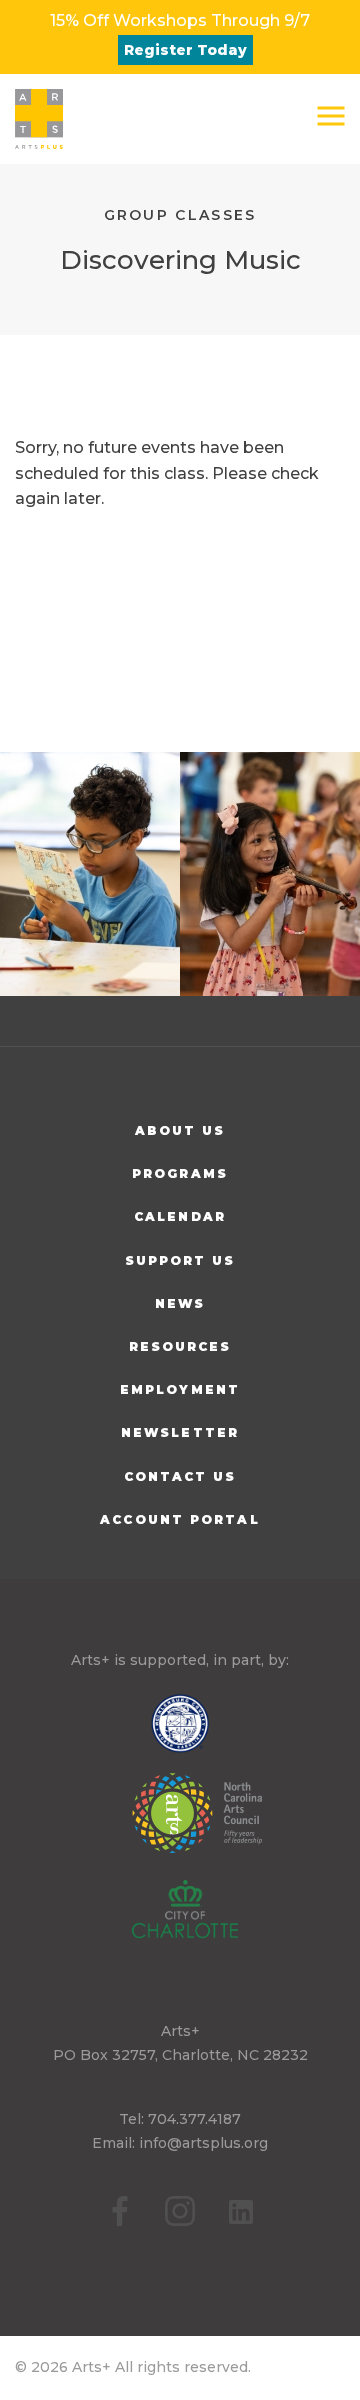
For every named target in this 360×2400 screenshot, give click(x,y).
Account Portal (179, 1519)
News (180, 1303)
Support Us (180, 1260)
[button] (331, 116)
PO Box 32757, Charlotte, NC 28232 (180, 2055)
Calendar (180, 1216)
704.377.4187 (194, 2119)
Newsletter (180, 1432)
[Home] (39, 119)
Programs (180, 1173)
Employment (180, 1389)
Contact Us (180, 1476)
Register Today (185, 50)
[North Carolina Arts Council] (180, 1827)
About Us (180, 1130)
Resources (180, 1346)
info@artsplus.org (203, 2143)
